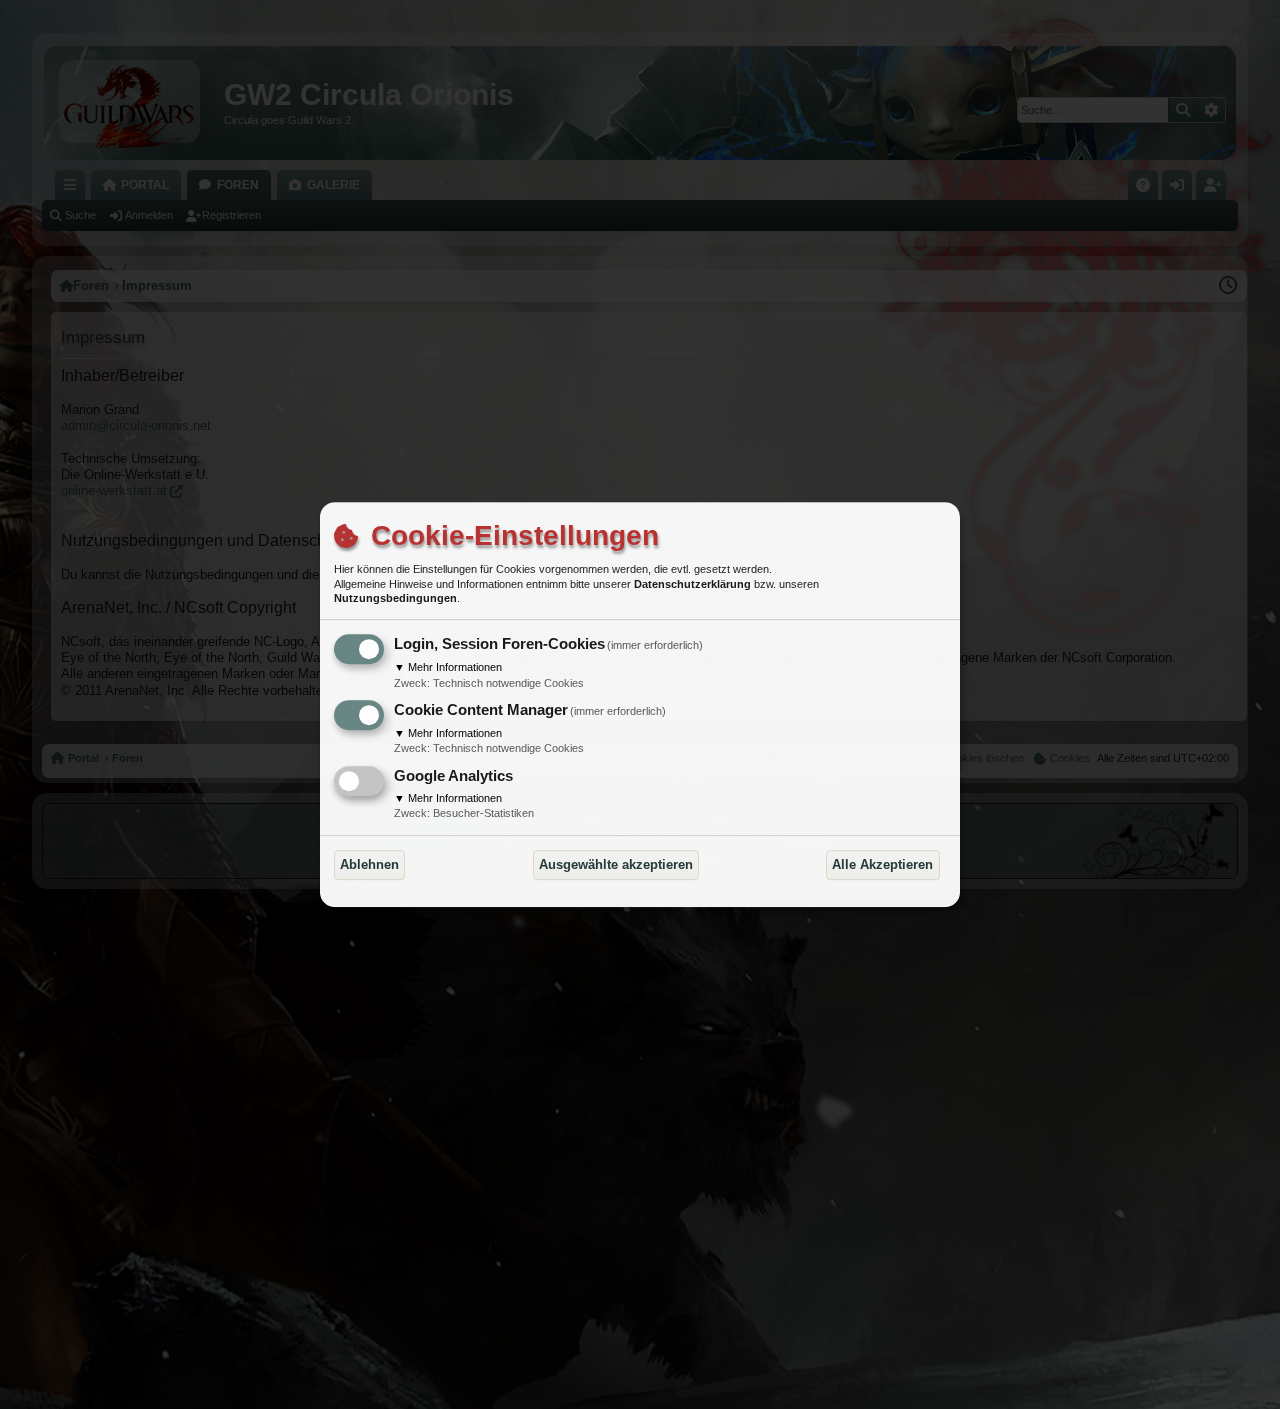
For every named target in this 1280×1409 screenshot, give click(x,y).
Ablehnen (369, 864)
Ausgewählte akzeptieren (616, 864)
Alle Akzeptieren (882, 864)
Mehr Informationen (448, 667)
